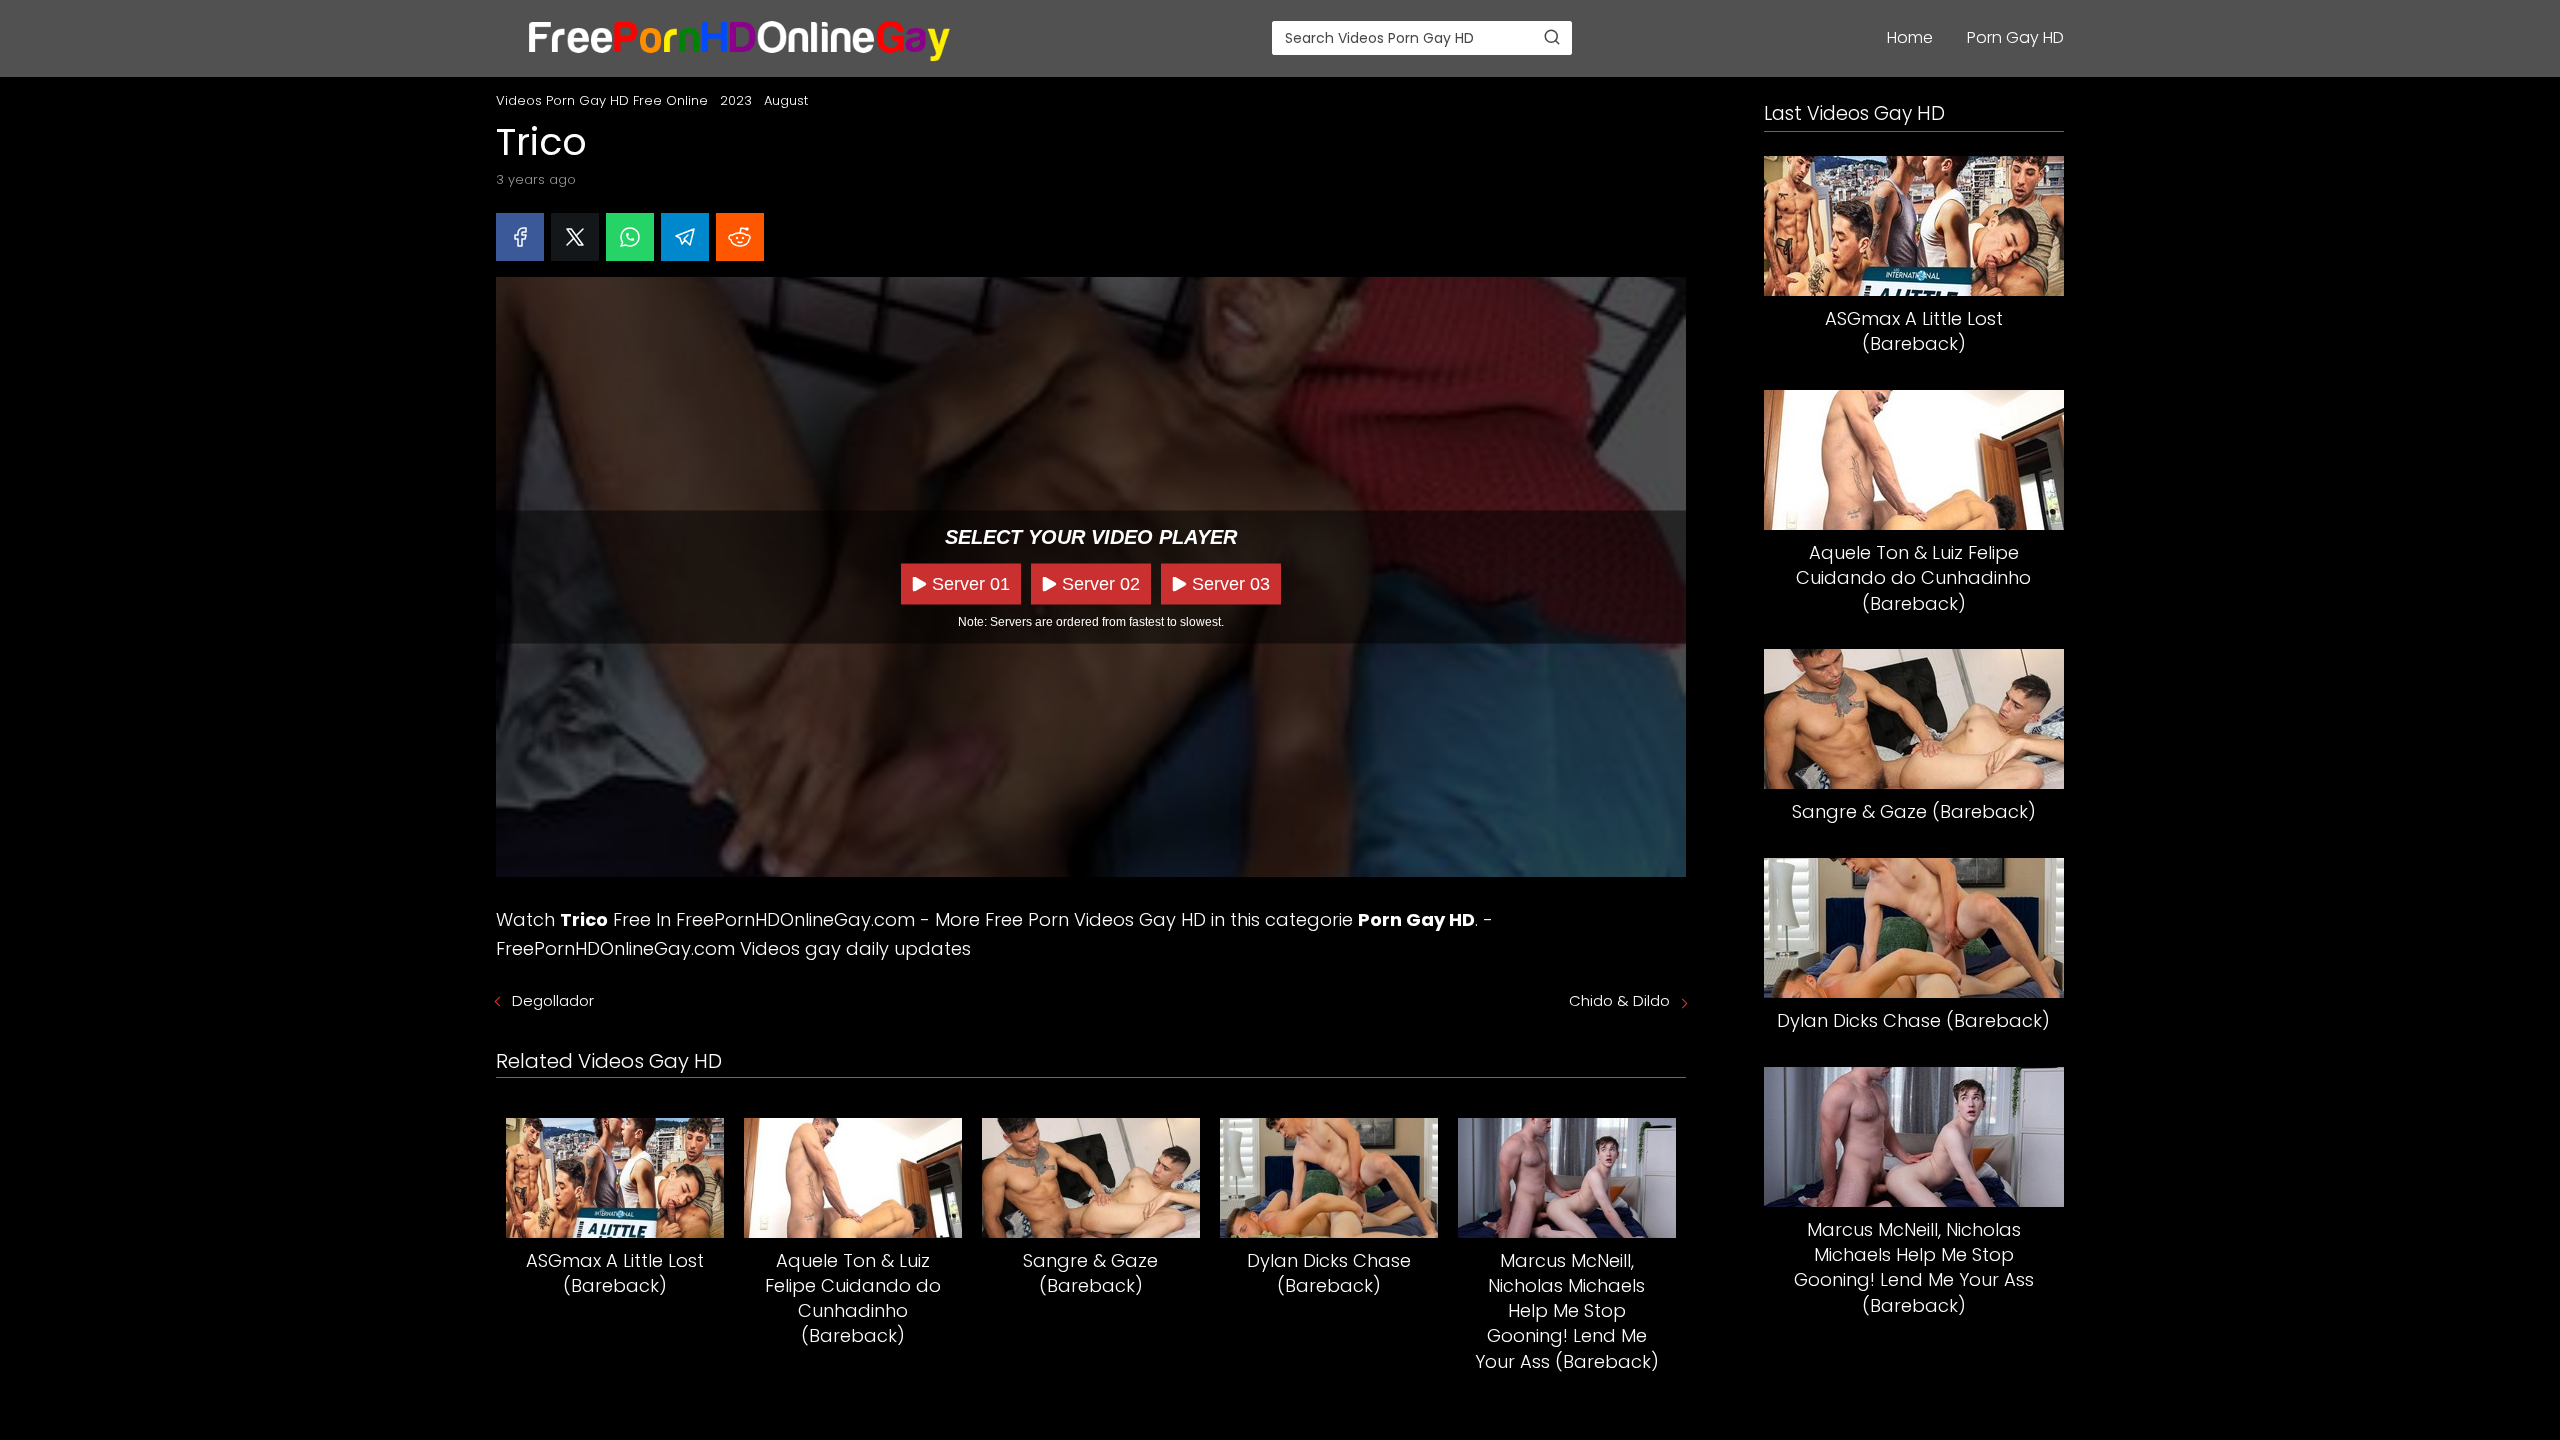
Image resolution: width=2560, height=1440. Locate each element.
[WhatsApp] (630, 237)
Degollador (553, 1000)
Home (1910, 37)
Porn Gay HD (2015, 37)
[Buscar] (1552, 37)
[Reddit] (740, 237)
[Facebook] (520, 237)
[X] (575, 237)
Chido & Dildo (1619, 1000)
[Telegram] (685, 237)
